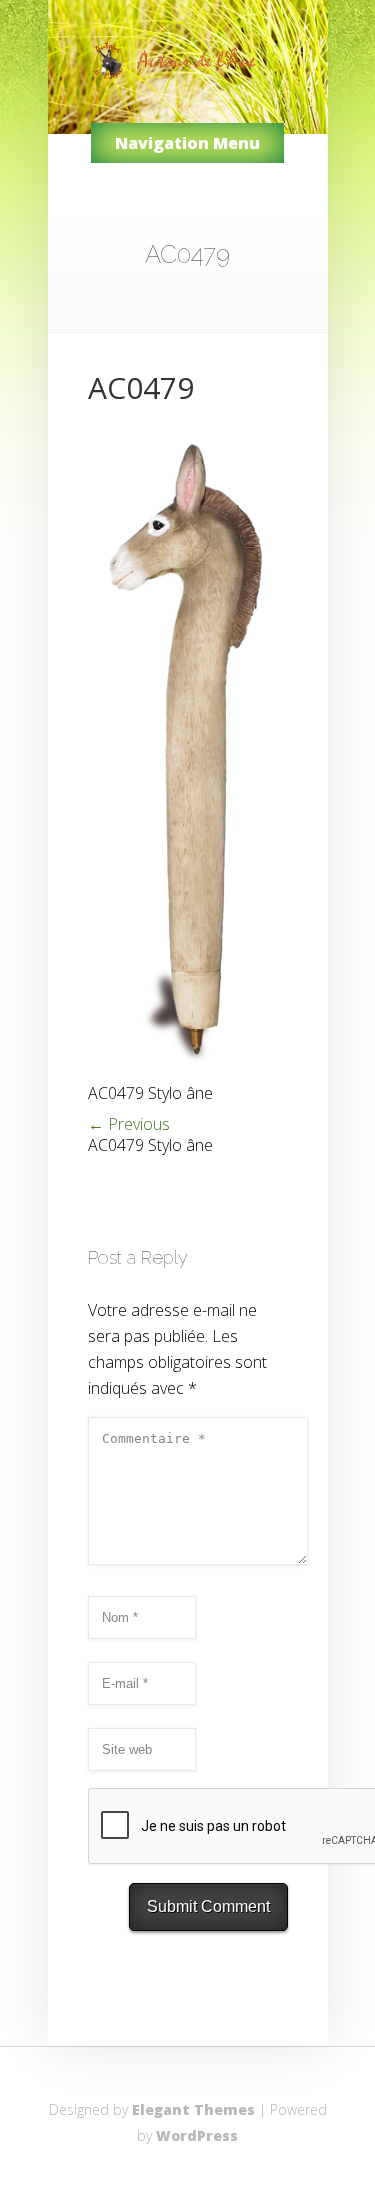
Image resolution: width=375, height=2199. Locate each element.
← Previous (129, 1124)
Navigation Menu (187, 143)
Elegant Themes (193, 2109)
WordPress (197, 2135)
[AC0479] (188, 1072)
